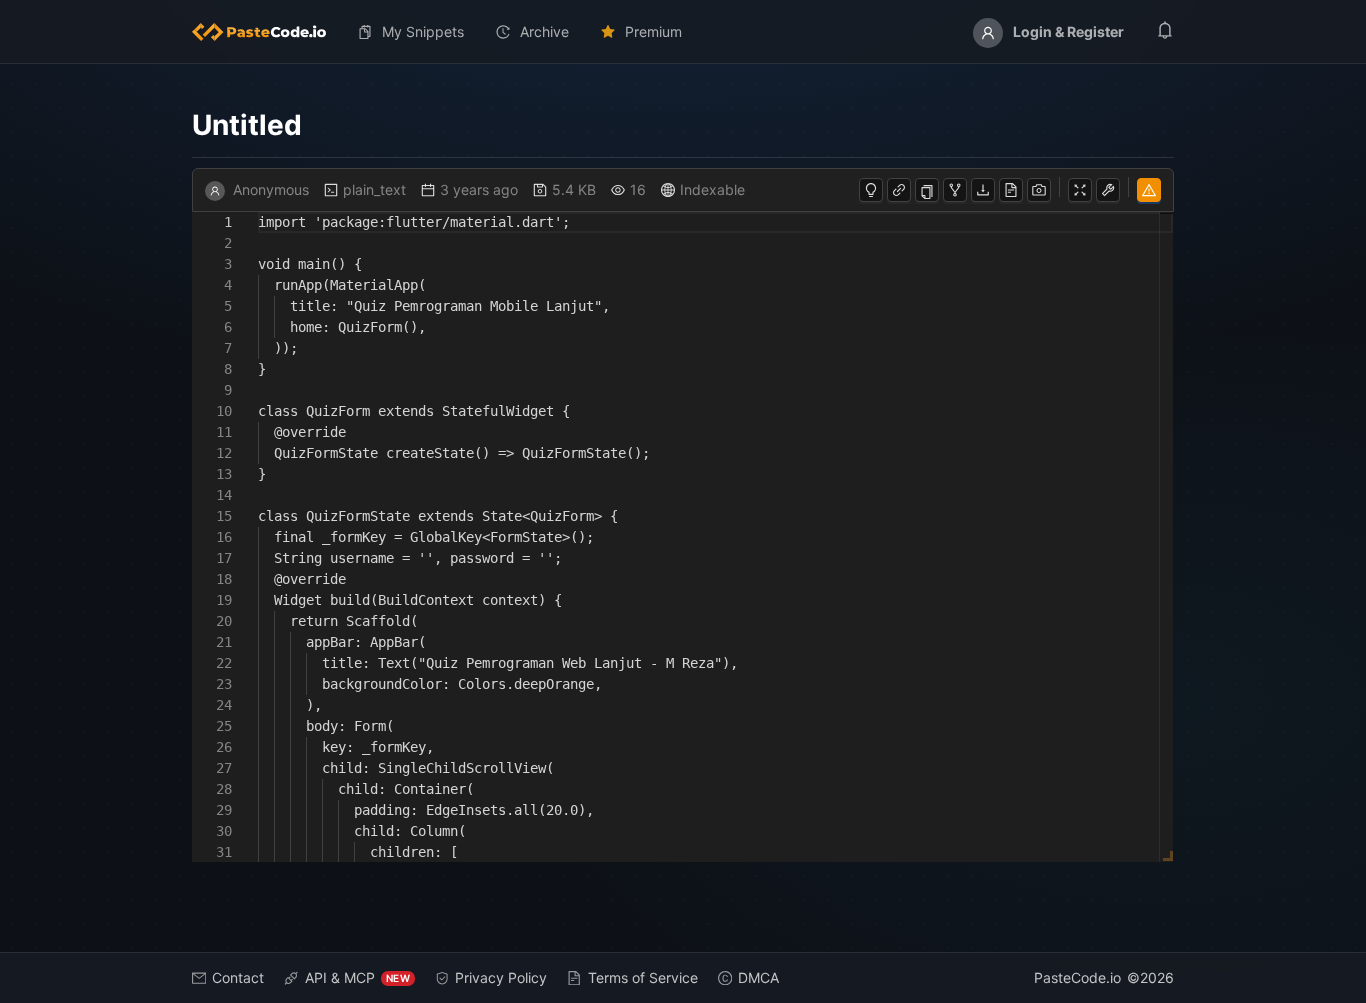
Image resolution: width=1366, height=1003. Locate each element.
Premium (653, 31)
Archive (544, 31)
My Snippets (423, 31)
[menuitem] (267, 32)
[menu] (683, 32)
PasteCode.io (1077, 977)
